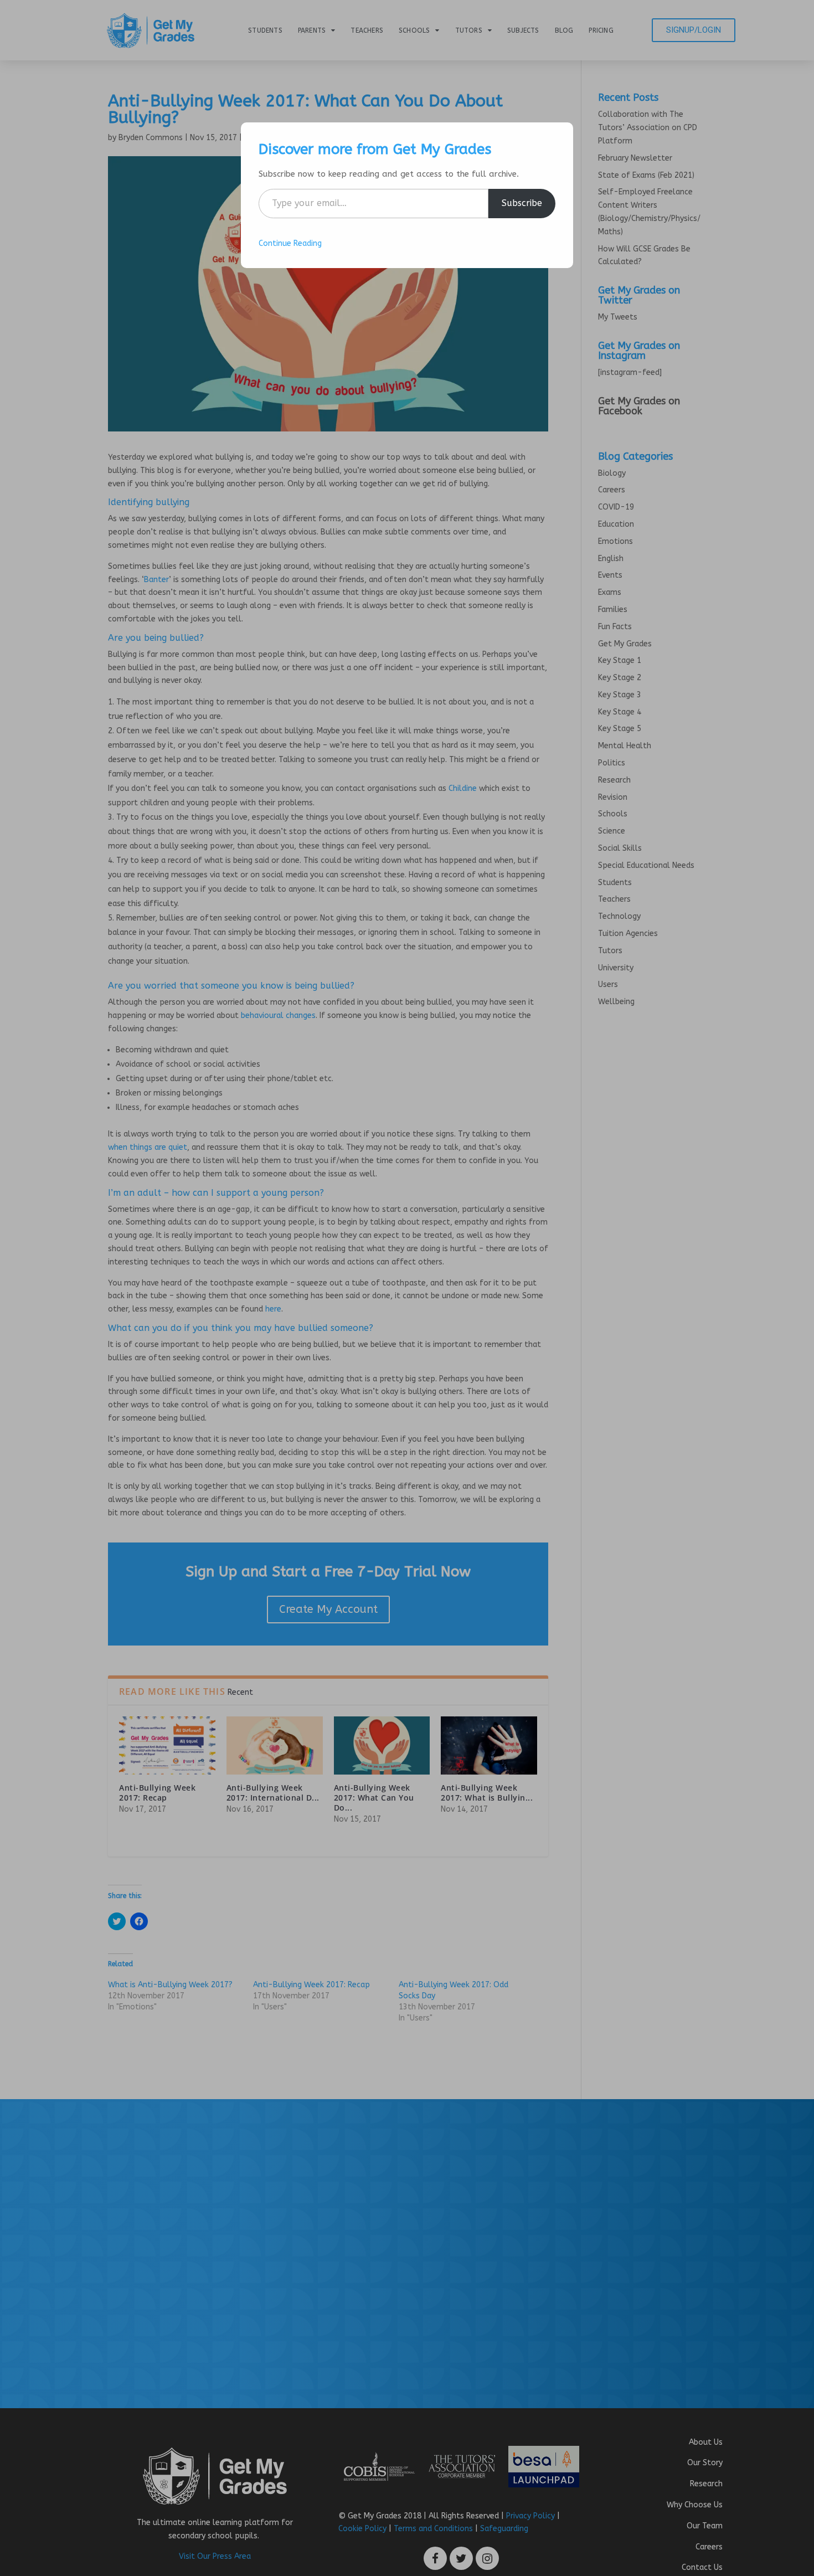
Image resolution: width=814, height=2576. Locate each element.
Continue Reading (290, 243)
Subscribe (522, 203)
